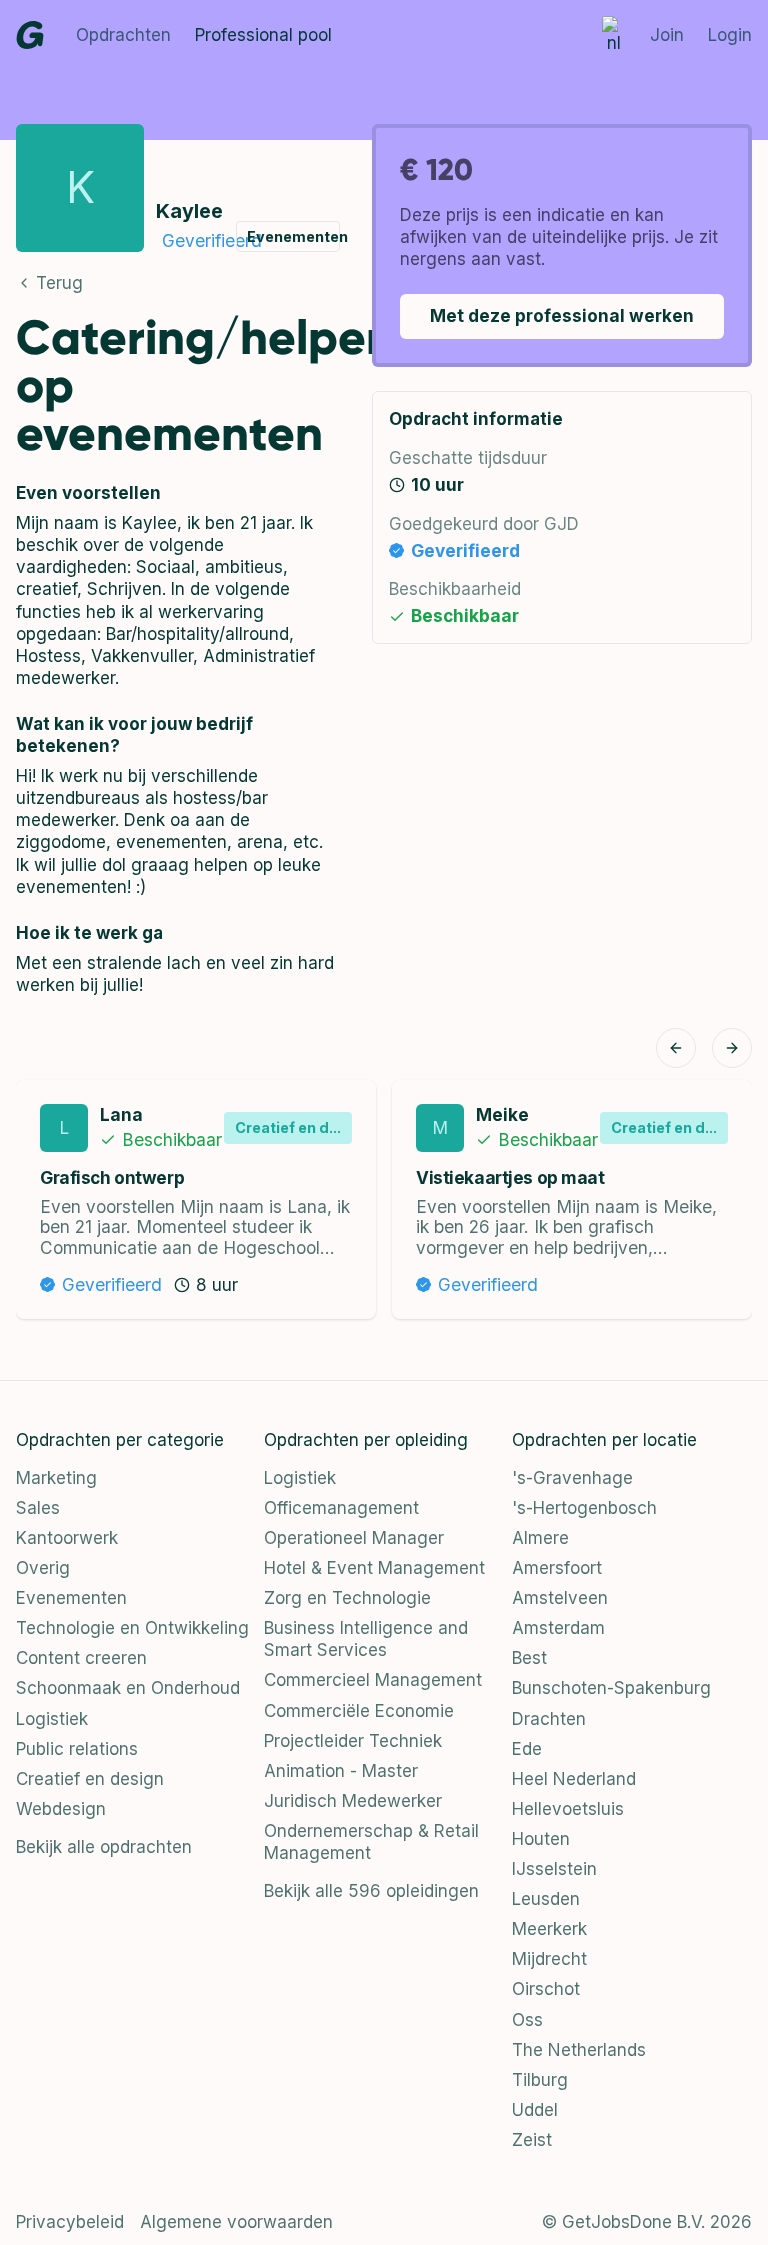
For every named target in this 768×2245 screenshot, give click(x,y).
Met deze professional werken (562, 315)
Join (667, 35)
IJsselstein (554, 1869)
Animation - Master (341, 1771)
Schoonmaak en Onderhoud (128, 1688)
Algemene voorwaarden (236, 2222)
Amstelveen (560, 1598)
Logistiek (52, 1719)
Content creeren (81, 1658)
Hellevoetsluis (568, 1809)
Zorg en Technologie (347, 1598)
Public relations (77, 1749)
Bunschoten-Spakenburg (611, 1688)
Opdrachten (123, 35)
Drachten (549, 1719)
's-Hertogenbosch (584, 1508)
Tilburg (540, 2080)
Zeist (532, 2140)
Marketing (56, 1478)
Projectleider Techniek (353, 1741)
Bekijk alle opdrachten (104, 1847)
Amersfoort (557, 1568)
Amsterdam (558, 1628)
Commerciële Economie (359, 1711)
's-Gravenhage (572, 1478)
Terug (59, 283)
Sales (38, 1508)
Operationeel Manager (354, 1538)
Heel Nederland (574, 1779)
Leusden (546, 1899)
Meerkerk (549, 1929)
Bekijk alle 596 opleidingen (371, 1891)
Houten (541, 1839)
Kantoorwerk (67, 1538)
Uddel (535, 2110)
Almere (540, 1538)
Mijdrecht (549, 1959)
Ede (527, 1749)
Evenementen (71, 1598)
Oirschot (546, 1989)
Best (529, 1658)
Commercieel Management (373, 1680)
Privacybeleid (70, 2222)
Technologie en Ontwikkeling (132, 1628)
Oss (527, 2020)
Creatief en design (90, 1779)
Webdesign (61, 1809)
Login (730, 35)
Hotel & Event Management (374, 1568)
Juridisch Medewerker (353, 1801)
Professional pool (263, 35)
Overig (43, 1568)
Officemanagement (341, 1508)
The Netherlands (579, 2050)
